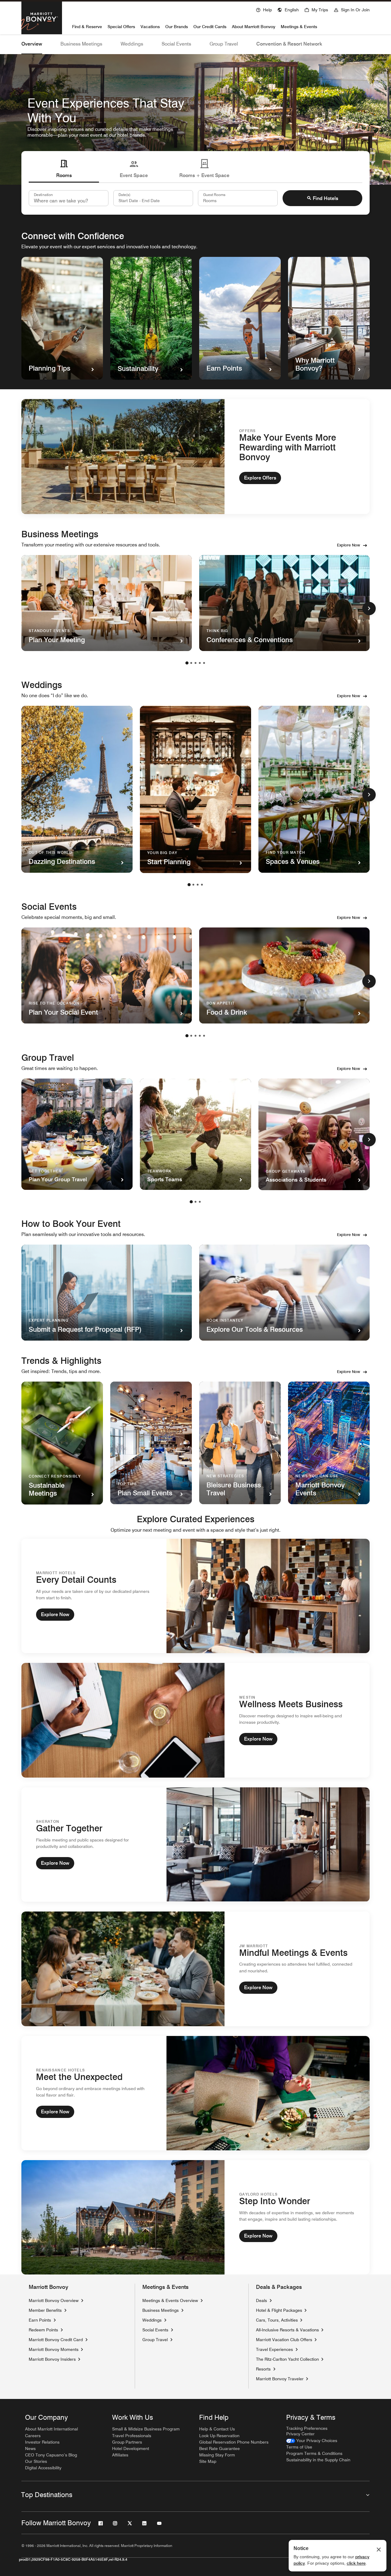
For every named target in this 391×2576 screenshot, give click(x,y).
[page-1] (187, 663)
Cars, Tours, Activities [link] (277, 2320)
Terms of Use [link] (299, 2447)
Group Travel (224, 44)
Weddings (132, 44)
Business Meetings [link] (161, 2310)
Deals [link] (261, 2300)
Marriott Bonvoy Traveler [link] (280, 2379)
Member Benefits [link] (45, 2310)
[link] (312, 2441)
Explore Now (349, 545)
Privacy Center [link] (300, 2434)
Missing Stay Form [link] (217, 2455)
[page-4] (200, 663)
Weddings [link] (152, 2320)
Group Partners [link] (127, 2442)
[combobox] (69, 198)
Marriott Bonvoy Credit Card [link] (56, 2340)
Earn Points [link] (40, 2320)
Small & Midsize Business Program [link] (146, 2429)
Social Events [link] (155, 2330)
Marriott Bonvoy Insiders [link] (52, 2359)
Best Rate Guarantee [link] (219, 2448)
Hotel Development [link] (131, 2448)
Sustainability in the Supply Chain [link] (318, 2460)
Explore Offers (260, 478)
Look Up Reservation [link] (219, 2436)
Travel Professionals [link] (132, 2436)
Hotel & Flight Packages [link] (279, 2310)
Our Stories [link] (36, 2461)
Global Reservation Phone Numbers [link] (234, 2442)
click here (356, 2563)
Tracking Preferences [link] (307, 2428)
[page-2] (191, 663)
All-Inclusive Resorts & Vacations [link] (287, 2330)
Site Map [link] (208, 2461)
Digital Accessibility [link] (43, 2468)
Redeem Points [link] (43, 2330)
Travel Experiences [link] (274, 2349)
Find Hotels (325, 198)
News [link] (30, 2448)
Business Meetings (81, 44)
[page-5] (204, 663)
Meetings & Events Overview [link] (170, 2300)
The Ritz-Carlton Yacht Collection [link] (287, 2359)
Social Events (176, 44)
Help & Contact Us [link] (217, 2429)
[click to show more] (369, 609)
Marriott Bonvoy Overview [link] (54, 2300)
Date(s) (124, 194)
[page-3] (195, 663)
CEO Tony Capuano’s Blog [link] (51, 2455)
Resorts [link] (263, 2369)
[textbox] (153, 198)
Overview (32, 44)
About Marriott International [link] (51, 2429)
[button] (288, 9)
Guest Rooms (214, 194)
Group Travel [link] (155, 2340)
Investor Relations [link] (42, 2442)
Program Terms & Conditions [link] (314, 2453)
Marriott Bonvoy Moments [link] (54, 2349)
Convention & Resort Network (289, 44)
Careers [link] (33, 2436)
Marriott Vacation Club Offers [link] (284, 2339)
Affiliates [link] (120, 2455)
